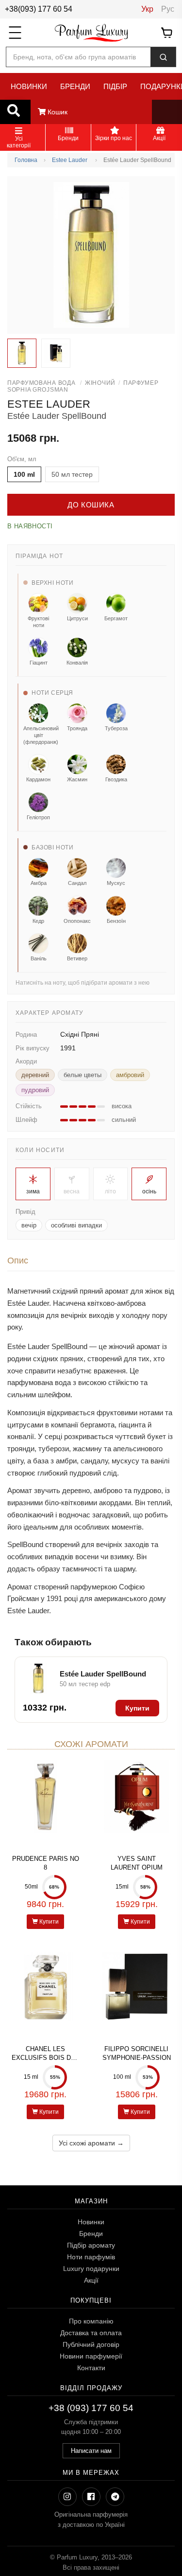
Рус (168, 9)
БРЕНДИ (75, 86)
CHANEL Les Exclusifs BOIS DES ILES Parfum (46, 2058)
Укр (147, 9)
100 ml (24, 474)
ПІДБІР (115, 86)
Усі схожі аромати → (91, 2143)
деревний (35, 1075)
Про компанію (91, 2321)
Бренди (91, 2234)
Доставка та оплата (91, 2333)
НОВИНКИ (29, 86)
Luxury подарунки (91, 2269)
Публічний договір (91, 2344)
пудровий (35, 1090)
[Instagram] (67, 2497)
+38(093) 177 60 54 (39, 9)
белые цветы (83, 1075)
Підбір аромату (91, 2245)
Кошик (57, 112)
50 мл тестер (72, 474)
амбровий (130, 1075)
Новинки (91, 2222)
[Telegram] (115, 2497)
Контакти (91, 2368)
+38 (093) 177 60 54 (91, 2408)
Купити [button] (137, 1708)
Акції (91, 2280)
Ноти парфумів (91, 2257)
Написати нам (91, 2451)
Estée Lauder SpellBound (103, 1674)
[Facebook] (91, 2497)
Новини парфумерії (91, 2356)
